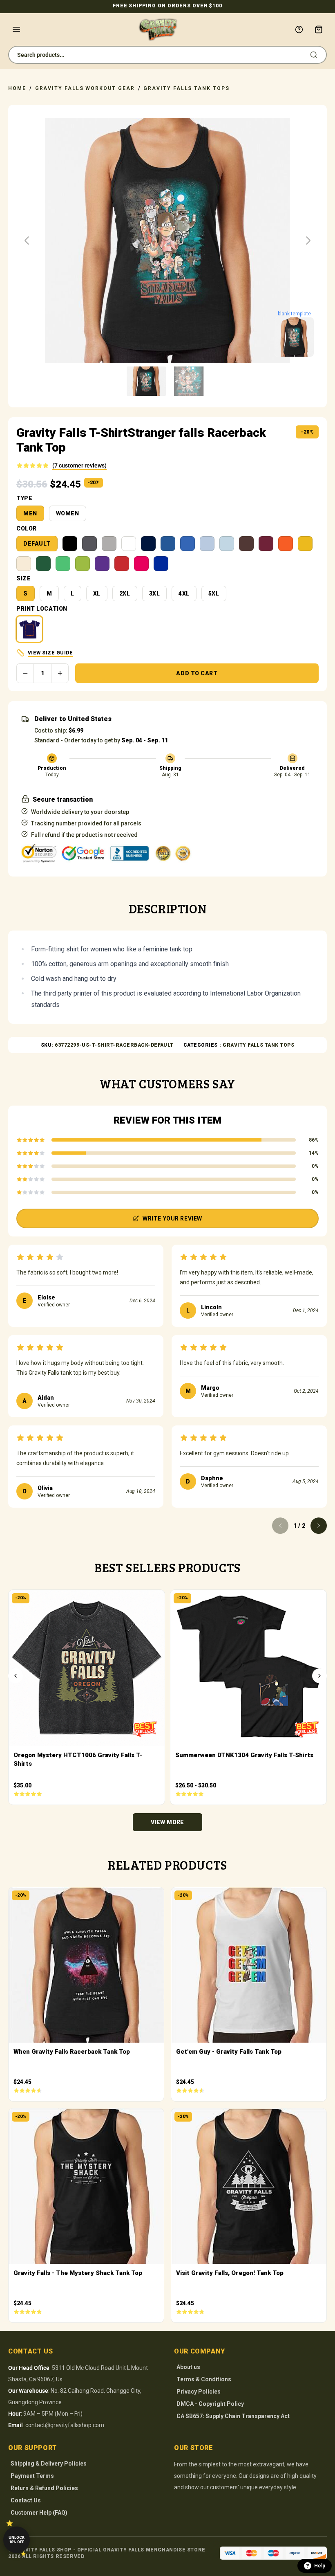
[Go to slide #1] (146, 381)
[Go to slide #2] (189, 381)
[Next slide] (308, 241)
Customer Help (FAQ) (39, 2513)
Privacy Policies (199, 2392)
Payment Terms (32, 2476)
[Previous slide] (27, 241)
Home (17, 88)
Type (24, 498)
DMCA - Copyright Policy (210, 2404)
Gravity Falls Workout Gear (85, 88)
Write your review (172, 1218)
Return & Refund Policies (44, 2488)
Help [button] (320, 2566)
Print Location (42, 609)
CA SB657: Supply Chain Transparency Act (233, 2416)
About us (188, 2367)
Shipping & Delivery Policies (49, 2464)
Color (27, 528)
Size (23, 578)
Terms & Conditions (204, 2379)
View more (167, 1822)
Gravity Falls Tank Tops (186, 88)
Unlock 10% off (17, 2540)
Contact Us (26, 2500)
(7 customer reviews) (79, 465)
